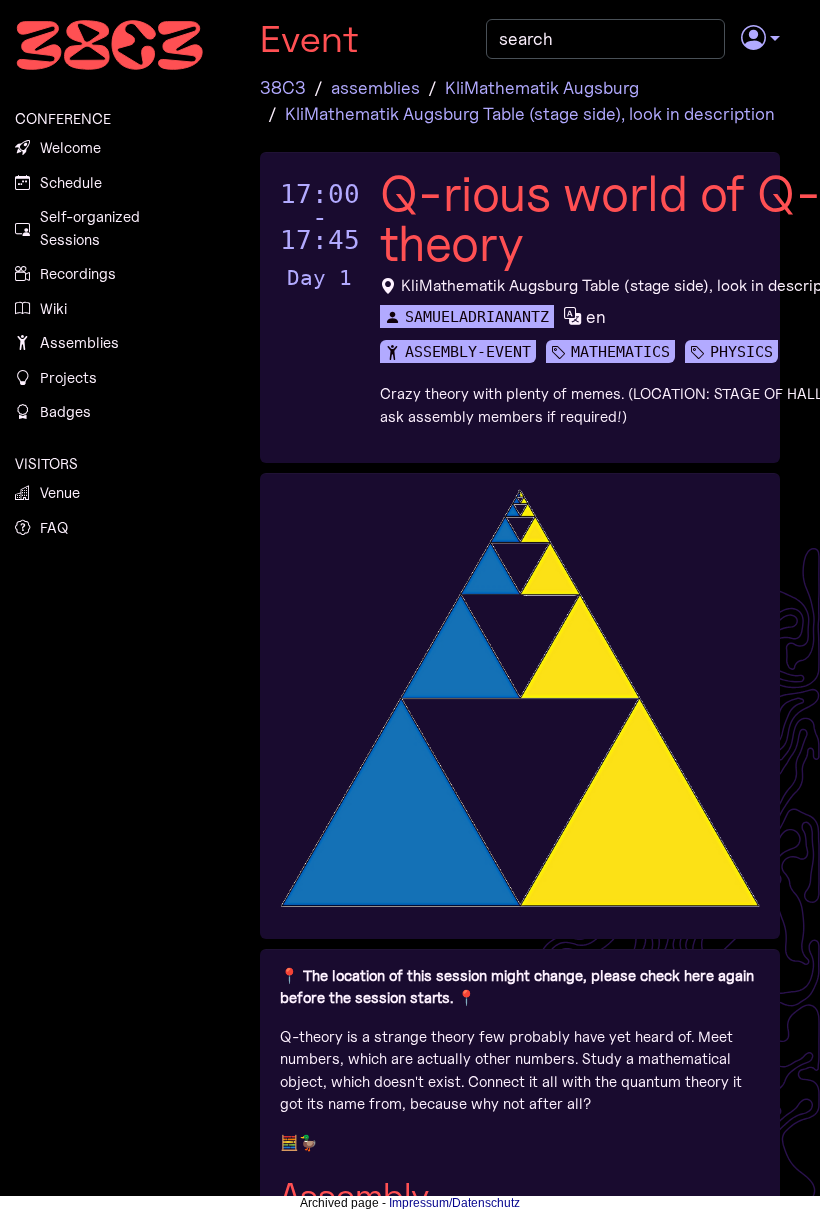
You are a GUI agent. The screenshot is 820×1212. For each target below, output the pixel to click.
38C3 (283, 87)
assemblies (375, 87)
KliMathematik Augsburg (542, 87)
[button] (760, 39)
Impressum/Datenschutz (454, 1203)
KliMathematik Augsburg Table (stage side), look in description (530, 113)
